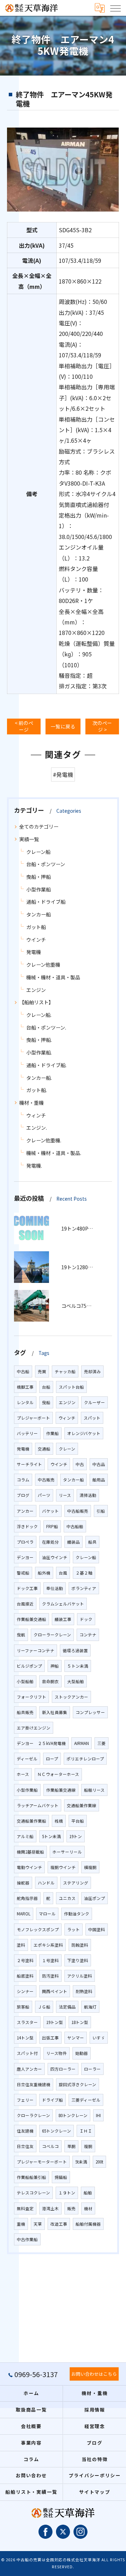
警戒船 (23, 1573)
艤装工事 (63, 1619)
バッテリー (27, 1433)
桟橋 (59, 1821)
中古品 (99, 1464)
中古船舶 (75, 1526)
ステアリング (76, 1883)
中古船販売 (78, 1511)
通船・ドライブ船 (46, 902)
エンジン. (37, 1128)
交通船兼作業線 (82, 1805)
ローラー (92, 2069)
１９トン (67, 2193)
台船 (46, 1387)
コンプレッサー (90, 1712)
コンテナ (88, 1635)
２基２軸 (84, 1573)
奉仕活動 (55, 1588)
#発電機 (63, 774)
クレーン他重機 (43, 965)
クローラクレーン (33, 2115)
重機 (21, 2224)
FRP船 (52, 1526)
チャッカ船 (65, 1371)
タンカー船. (39, 1078)
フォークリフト (31, 1697)
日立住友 (25, 2146)
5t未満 (81, 2162)
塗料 (21, 1945)
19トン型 (55, 2022)
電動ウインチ (29, 1867)
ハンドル (46, 1883)
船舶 (88, 2193)
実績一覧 (29, 839)
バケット (50, 1511)
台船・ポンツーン (46, 864)
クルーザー (94, 1402)
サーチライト (29, 1464)
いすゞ (99, 2038)
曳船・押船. (39, 1040)
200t (99, 2162)
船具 (92, 1542)
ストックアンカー (71, 1697)
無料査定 (25, 2208)
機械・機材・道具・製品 (53, 977)
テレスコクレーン (33, 2193)
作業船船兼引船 (31, 2177)
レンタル (25, 1402)
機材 (88, 2208)
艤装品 (73, 1542)
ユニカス (67, 1898)
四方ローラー (63, 2069)
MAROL (24, 1914)
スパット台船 (71, 1387)
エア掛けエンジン (34, 1728)
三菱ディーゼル (86, 2100)
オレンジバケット (84, 1433)
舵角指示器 (27, 1898)
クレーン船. (39, 1015)
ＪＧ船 (44, 2007)
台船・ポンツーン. (46, 1027)
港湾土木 (50, 2208)
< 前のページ (24, 726)
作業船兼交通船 (31, 1619)
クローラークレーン (52, 1635)
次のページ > (102, 726)
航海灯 (90, 2007)
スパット (92, 1418)
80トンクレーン (73, 2115)
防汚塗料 (50, 1976)
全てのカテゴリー (39, 826)
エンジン (36, 990)
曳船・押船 (38, 877)
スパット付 (27, 2053)
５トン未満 (78, 1666)
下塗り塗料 (78, 1960)
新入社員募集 (55, 1712)
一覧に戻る (63, 726)
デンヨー (25, 1557)
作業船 (52, 1433)
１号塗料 (50, 1960)
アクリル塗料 (80, 1976)
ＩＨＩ (86, 2131)
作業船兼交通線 (61, 1790)
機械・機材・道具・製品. (54, 1153)
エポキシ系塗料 (48, 1945)
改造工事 (59, 2224)
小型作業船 (38, 889)
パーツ (44, 1495)
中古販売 (46, 1480)
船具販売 (25, 1712)
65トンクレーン (57, 2131)
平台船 (78, 1821)
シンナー (25, 1991)
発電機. (34, 1166)
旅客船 (23, 2007)
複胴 (88, 2146)
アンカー (25, 1511)
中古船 (23, 1371)
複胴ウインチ (63, 1867)
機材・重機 (31, 1103)
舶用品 (99, 1480)
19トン (76, 1836)
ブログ (23, 1495)
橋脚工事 (25, 1387)
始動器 (82, 2053)
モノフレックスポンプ (38, 1929)
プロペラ (25, 1542)
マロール (47, 1914)
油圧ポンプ (94, 1898)
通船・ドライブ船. (46, 1065)
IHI (98, 2115)
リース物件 (57, 2053)
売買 (42, 1371)
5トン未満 (51, 1836)
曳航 (21, 1635)
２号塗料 (25, 1960)
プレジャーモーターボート (42, 2162)
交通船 (44, 1449)
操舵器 (23, 1883)
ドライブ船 (52, 2100)
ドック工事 (27, 1588)
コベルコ (50, 2146)
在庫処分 (50, 1542)
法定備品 (67, 2007)
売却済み (92, 1371)
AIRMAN (82, 1743)
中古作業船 (27, 2239)
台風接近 (25, 1604)
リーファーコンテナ (36, 1650)
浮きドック (27, 1526)
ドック (86, 1619)
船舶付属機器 (88, 2224)
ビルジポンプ (29, 1666)
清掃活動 (88, 1495)
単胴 (71, 2146)
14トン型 (25, 2038)
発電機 (34, 952)
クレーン (67, 1449)
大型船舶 (76, 1681)
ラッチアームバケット (38, 1805)
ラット (73, 1929)
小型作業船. (39, 1052)
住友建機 (25, 2131)
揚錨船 (61, 2177)
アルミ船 (25, 1836)
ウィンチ (36, 1115)
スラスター (27, 2022)
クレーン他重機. (44, 1140)
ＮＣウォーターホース (58, 1774)
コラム (23, 1480)
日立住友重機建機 (34, 2084)
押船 (55, 1666)
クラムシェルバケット (63, 1604)
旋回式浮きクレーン (78, 2084)
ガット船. (37, 1090)
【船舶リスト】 (36, 1002)
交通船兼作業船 (31, 1821)
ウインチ (36, 940)
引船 (101, 1511)
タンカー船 (38, 914)
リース (65, 1495)
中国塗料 (97, 1929)
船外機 (44, 1573)
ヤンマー (76, 2038)
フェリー (25, 2100)
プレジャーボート (33, 1418)
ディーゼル (27, 1759)
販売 (71, 2208)
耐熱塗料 (84, 1991)
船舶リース (94, 1790)
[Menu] (115, 8)
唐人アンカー (29, 2069)
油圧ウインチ (55, 1557)
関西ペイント (55, 1991)
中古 (80, 1464)
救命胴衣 (50, 1681)
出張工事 (50, 2038)
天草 (38, 2224)
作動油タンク (77, 1914)
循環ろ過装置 (75, 1650)
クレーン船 (38, 852)
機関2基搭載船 (30, 1852)
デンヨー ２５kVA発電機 (41, 1743)
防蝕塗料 (80, 1945)
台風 (63, 1573)
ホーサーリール (67, 1852)
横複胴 (90, 1867)
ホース (23, 1774)
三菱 (101, 1743)
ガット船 (36, 927)
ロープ (52, 1759)
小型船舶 (25, 1681)
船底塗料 (25, 1976)
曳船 (46, 1402)
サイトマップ (95, 2492)
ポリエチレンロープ (85, 1759)
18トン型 (80, 2022)
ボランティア (84, 1588)
